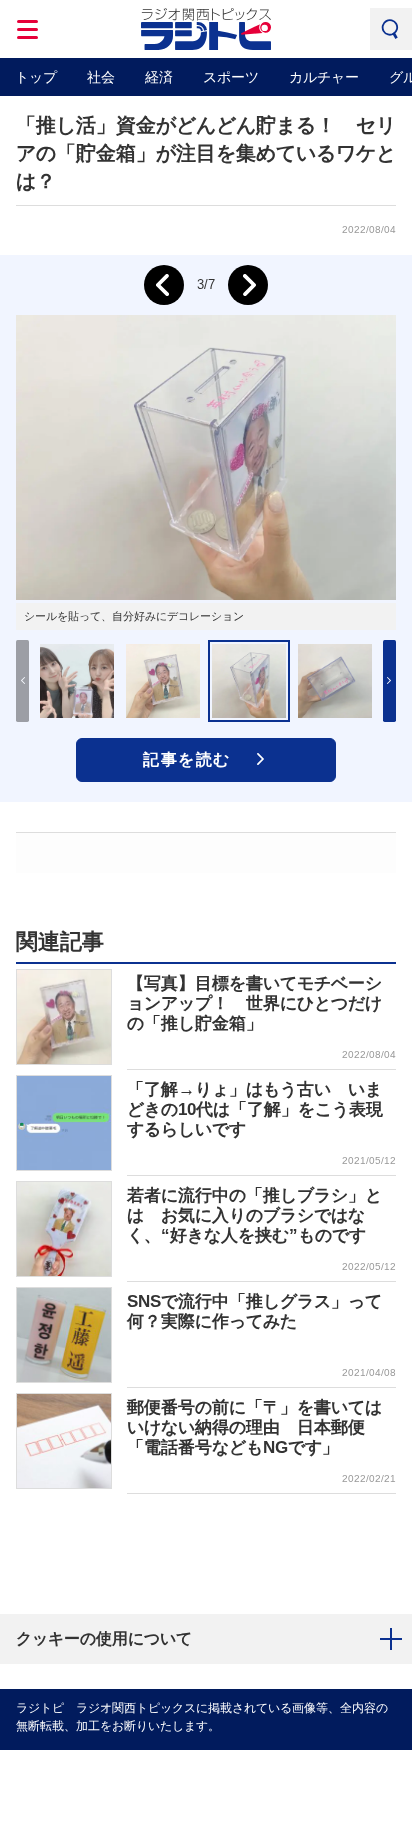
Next (248, 285)
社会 (101, 77)
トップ (36, 77)
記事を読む (187, 759)
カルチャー (324, 77)
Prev (164, 285)
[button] (389, 681)
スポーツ (231, 77)
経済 (159, 77)
